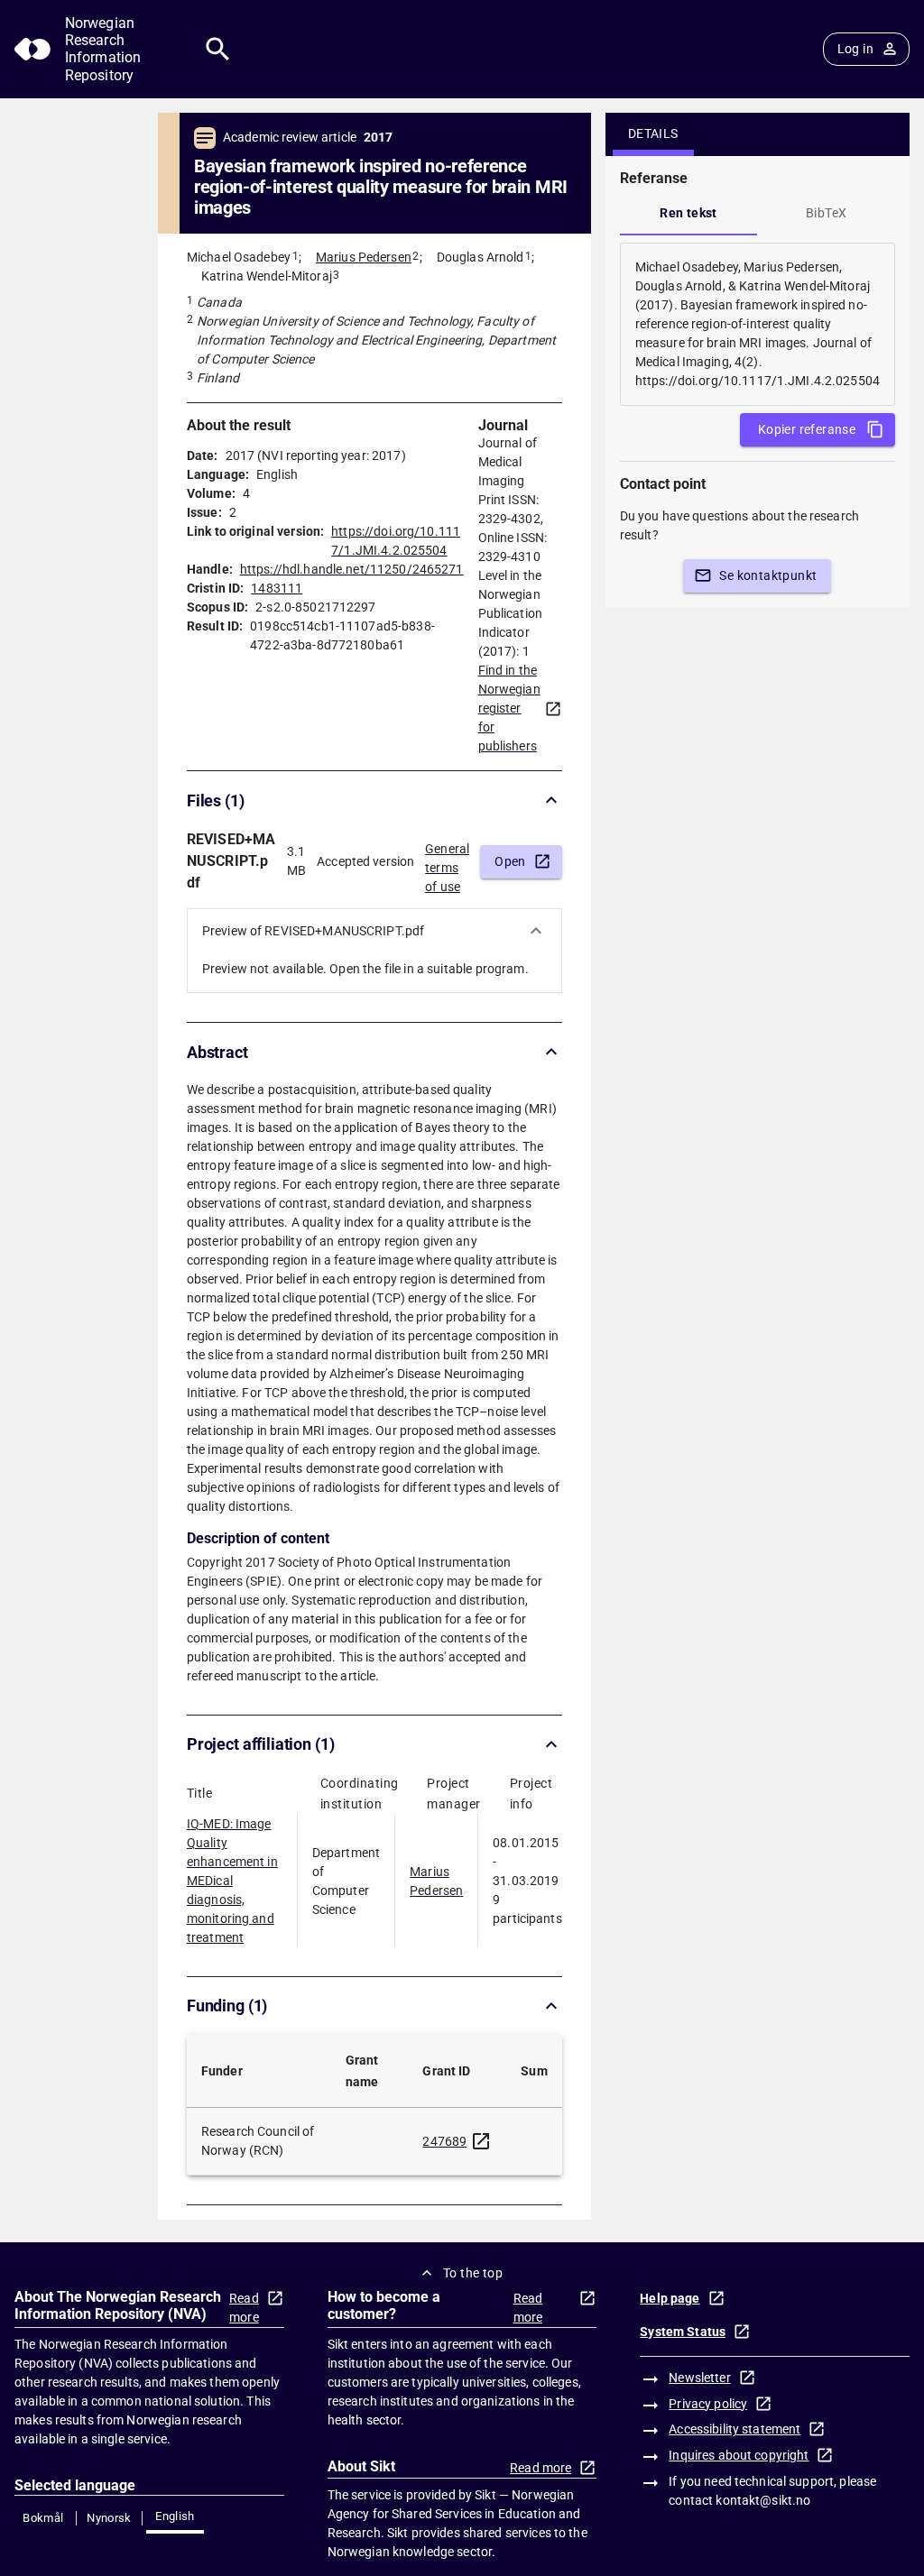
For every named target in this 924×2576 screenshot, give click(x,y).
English (175, 2516)
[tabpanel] (758, 324)
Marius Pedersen (364, 257)
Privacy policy (708, 2404)
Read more (244, 2308)
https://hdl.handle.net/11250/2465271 (352, 569)
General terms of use (447, 862)
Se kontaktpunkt (768, 575)
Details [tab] (653, 133)
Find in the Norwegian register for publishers (509, 708)
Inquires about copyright (739, 2455)
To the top (473, 2273)
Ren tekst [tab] (688, 213)
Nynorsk (109, 2518)
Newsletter (699, 2378)
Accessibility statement (735, 2429)
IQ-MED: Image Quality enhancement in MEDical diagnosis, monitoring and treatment (232, 1881)
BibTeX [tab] (826, 213)
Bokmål (43, 2518)
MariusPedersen (436, 1881)
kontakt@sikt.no (763, 2500)
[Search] (218, 49)
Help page (670, 2298)
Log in (855, 49)
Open (510, 861)
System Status (683, 2332)
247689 (444, 2141)
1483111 (277, 588)
